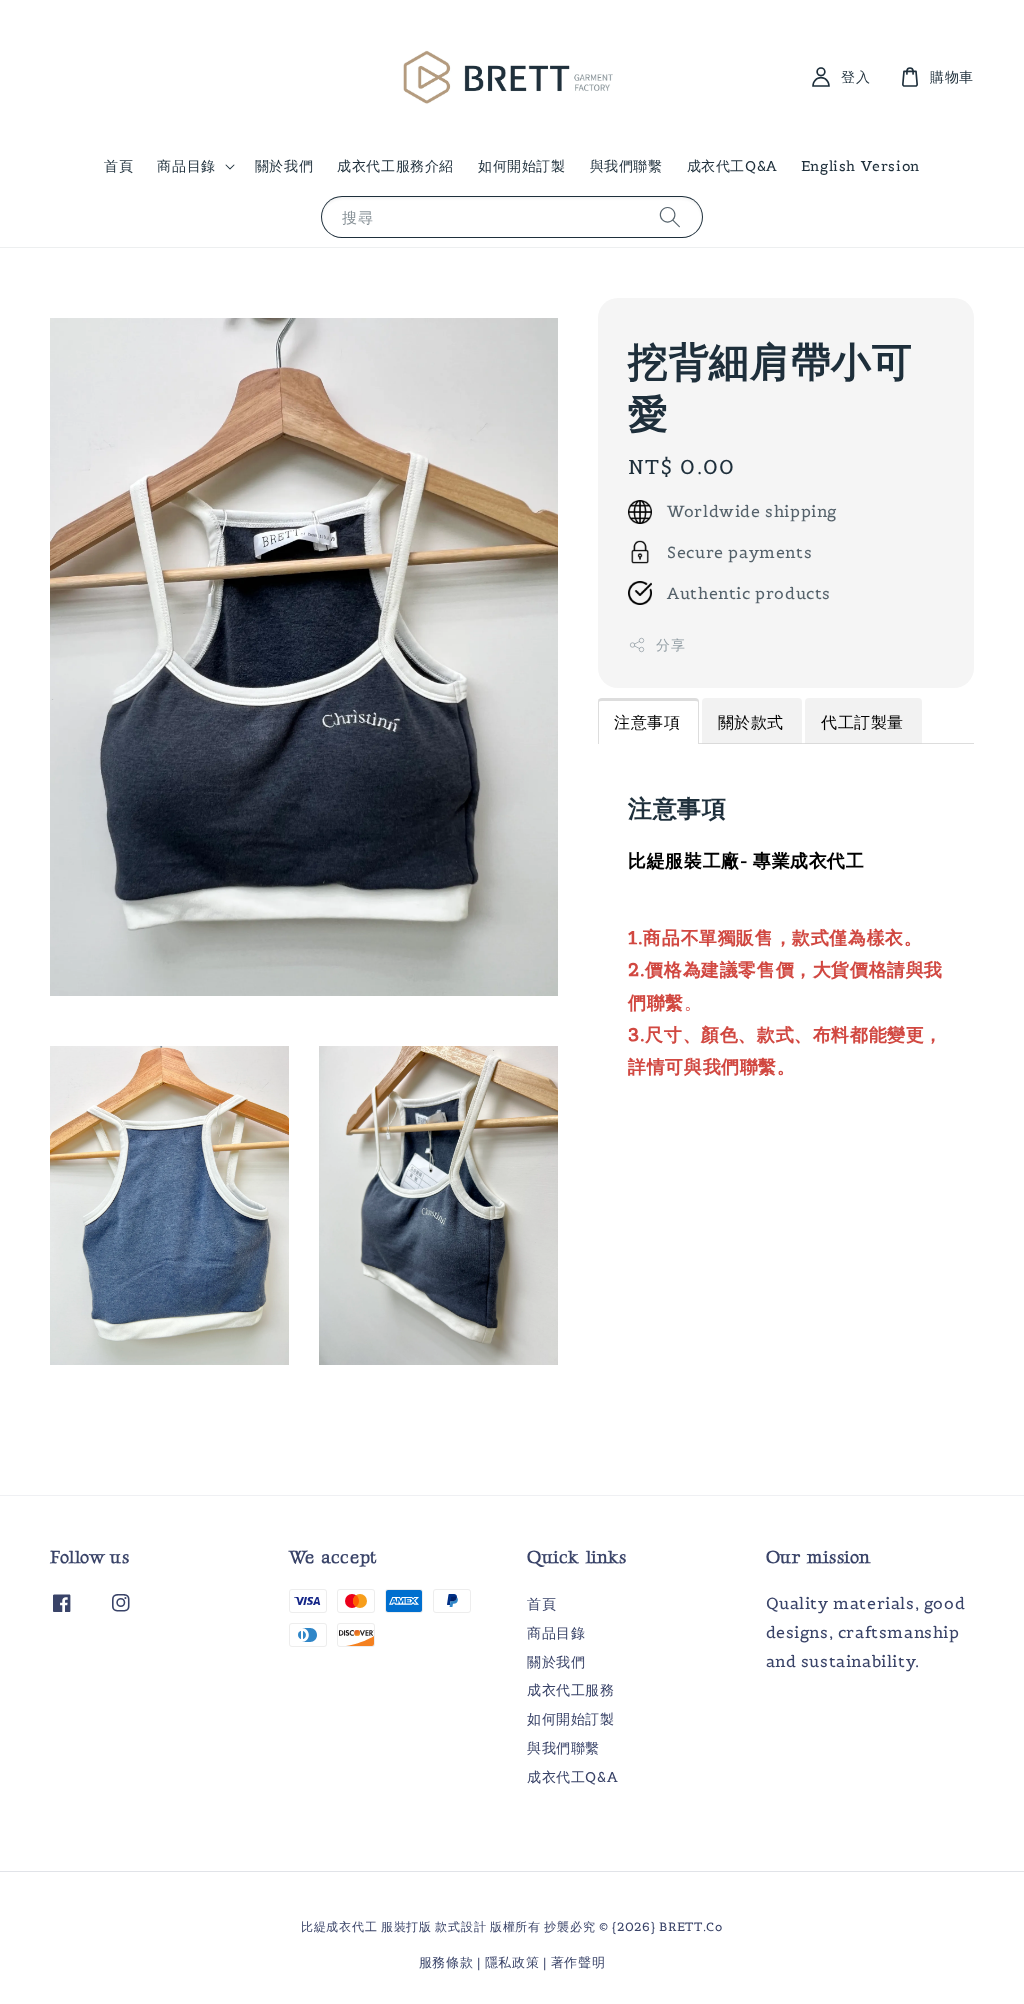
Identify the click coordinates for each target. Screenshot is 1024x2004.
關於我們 (284, 166)
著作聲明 (578, 1962)
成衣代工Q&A (732, 166)
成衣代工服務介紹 (395, 166)
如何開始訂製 (522, 166)
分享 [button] (670, 645)
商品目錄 (186, 166)
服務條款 (446, 1962)
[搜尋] (670, 216)
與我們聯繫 (626, 166)
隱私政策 (512, 1962)
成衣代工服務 (571, 1690)
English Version (860, 166)
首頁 (118, 166)
